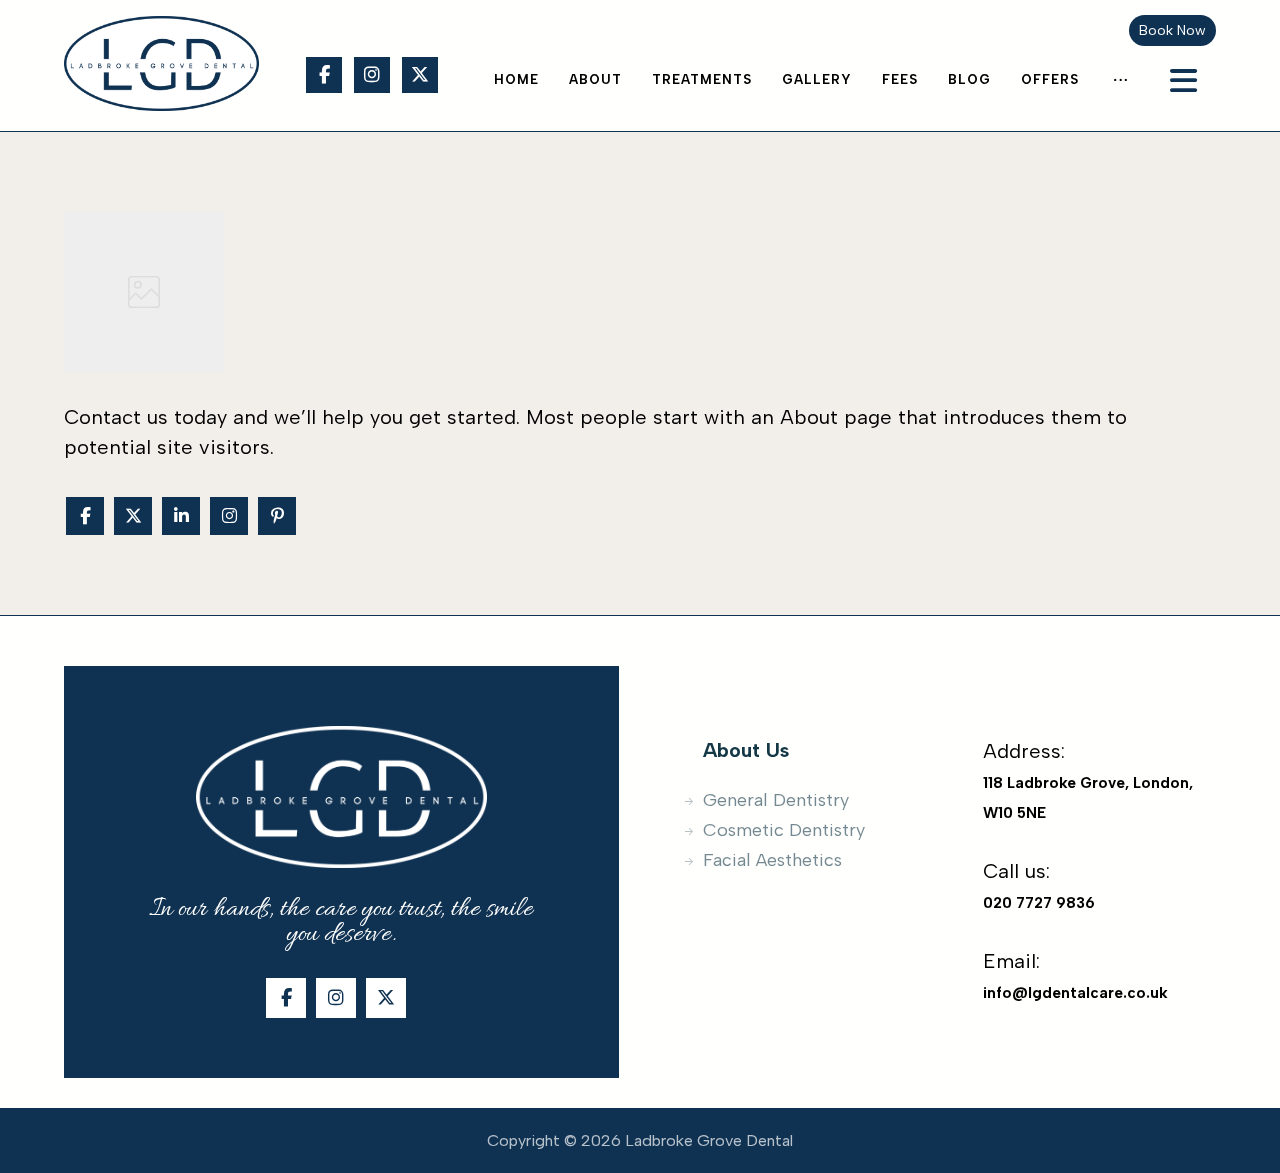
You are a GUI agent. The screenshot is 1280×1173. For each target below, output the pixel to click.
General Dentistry (776, 800)
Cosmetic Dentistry (784, 830)
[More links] (1120, 80)
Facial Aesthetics (772, 860)
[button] (324, 75)
